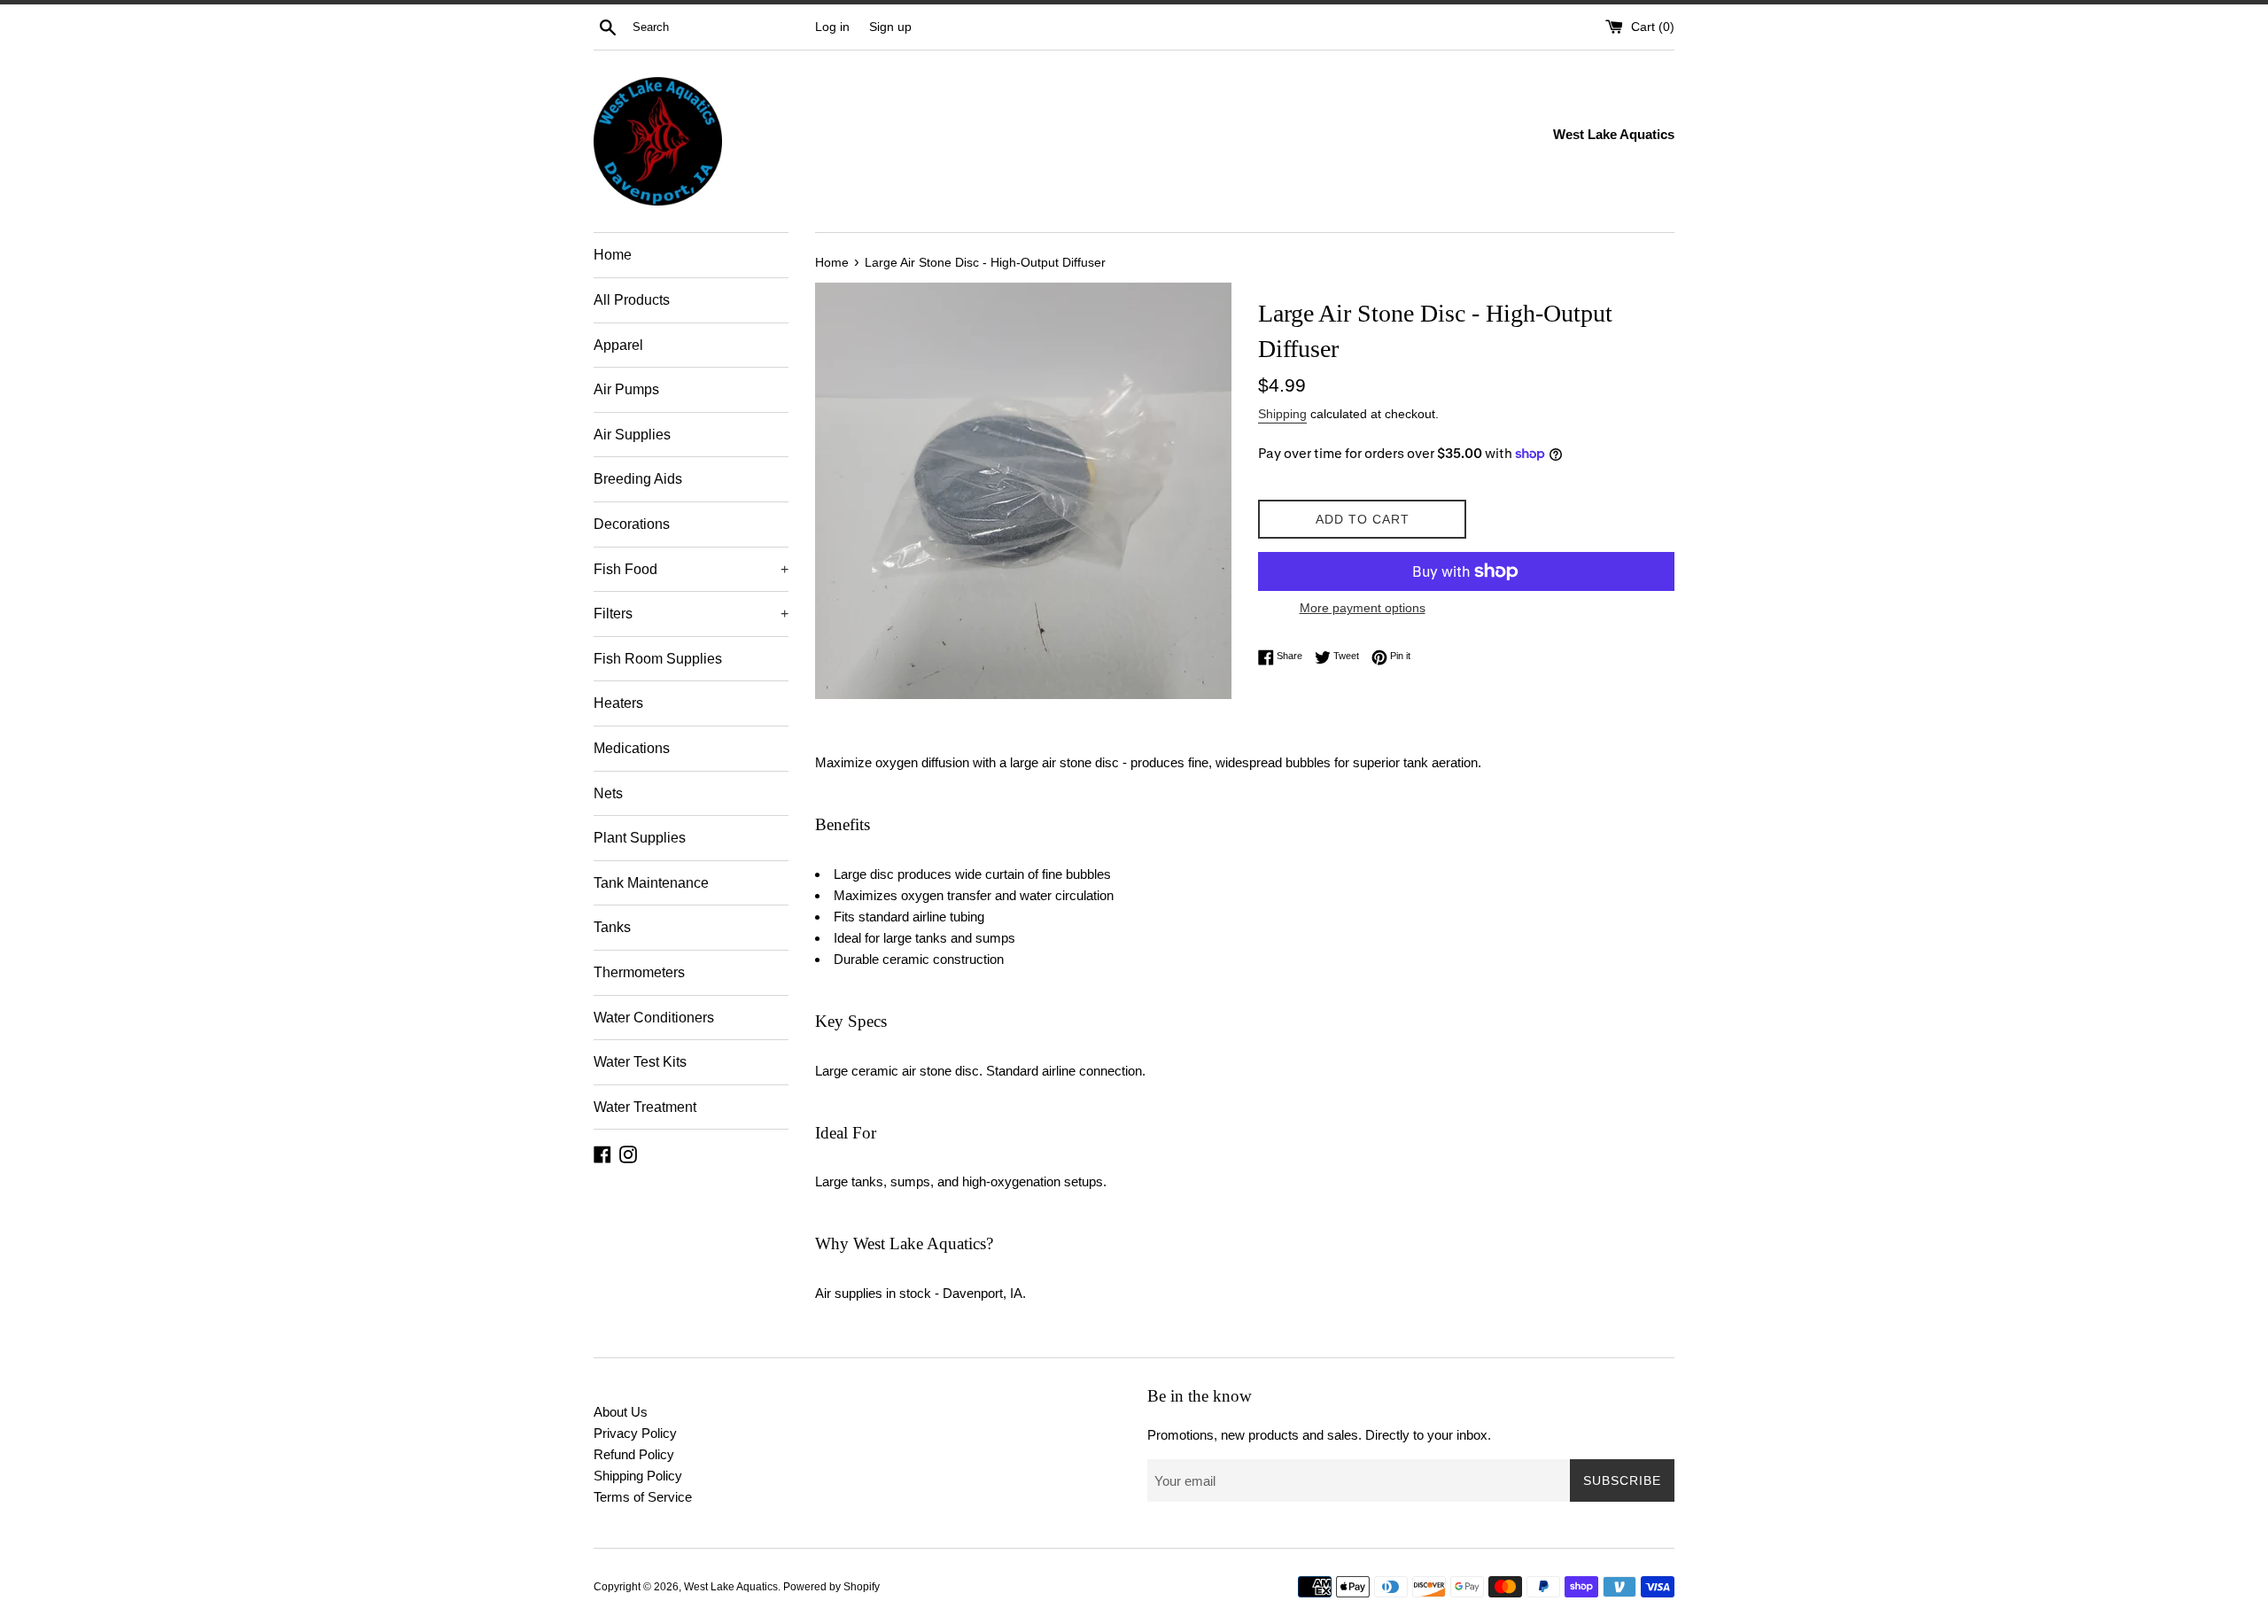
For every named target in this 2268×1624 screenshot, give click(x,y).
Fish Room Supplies (658, 659)
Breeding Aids (638, 479)
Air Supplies (632, 435)
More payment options (1363, 608)
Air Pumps (626, 389)
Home (613, 255)
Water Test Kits (640, 1062)
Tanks (612, 927)
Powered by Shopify (831, 1587)
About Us (621, 1412)
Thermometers (639, 972)
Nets (608, 793)
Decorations (632, 524)
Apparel (618, 345)
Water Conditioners (654, 1018)
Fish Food (691, 569)
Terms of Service (643, 1497)
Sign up (890, 27)
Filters (691, 614)
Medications (632, 748)
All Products (632, 300)
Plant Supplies (640, 838)
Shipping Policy (638, 1476)
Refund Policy (634, 1454)
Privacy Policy (635, 1433)
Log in (832, 27)
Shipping (1282, 414)
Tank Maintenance (651, 883)
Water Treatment (645, 1107)
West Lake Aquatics (731, 1587)
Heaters (618, 703)
